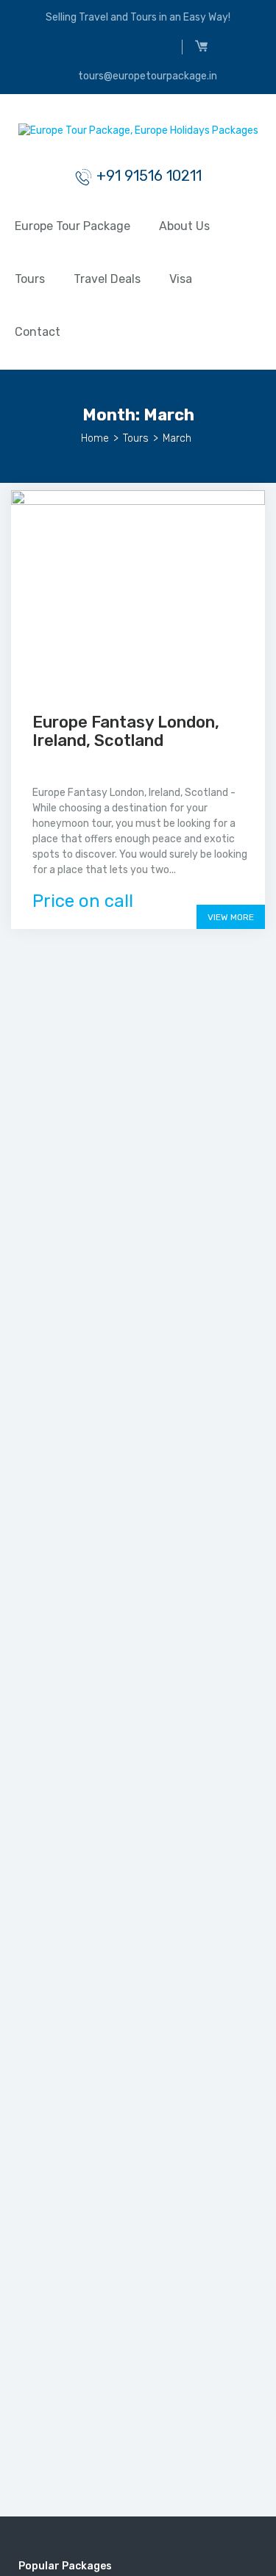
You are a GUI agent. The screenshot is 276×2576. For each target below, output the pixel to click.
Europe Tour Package (72, 226)
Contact (38, 332)
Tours (30, 279)
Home (95, 438)
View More (231, 917)
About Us (184, 226)
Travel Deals (107, 279)
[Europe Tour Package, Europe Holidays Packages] (138, 134)
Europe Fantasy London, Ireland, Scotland (126, 731)
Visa (181, 279)
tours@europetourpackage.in (146, 76)
